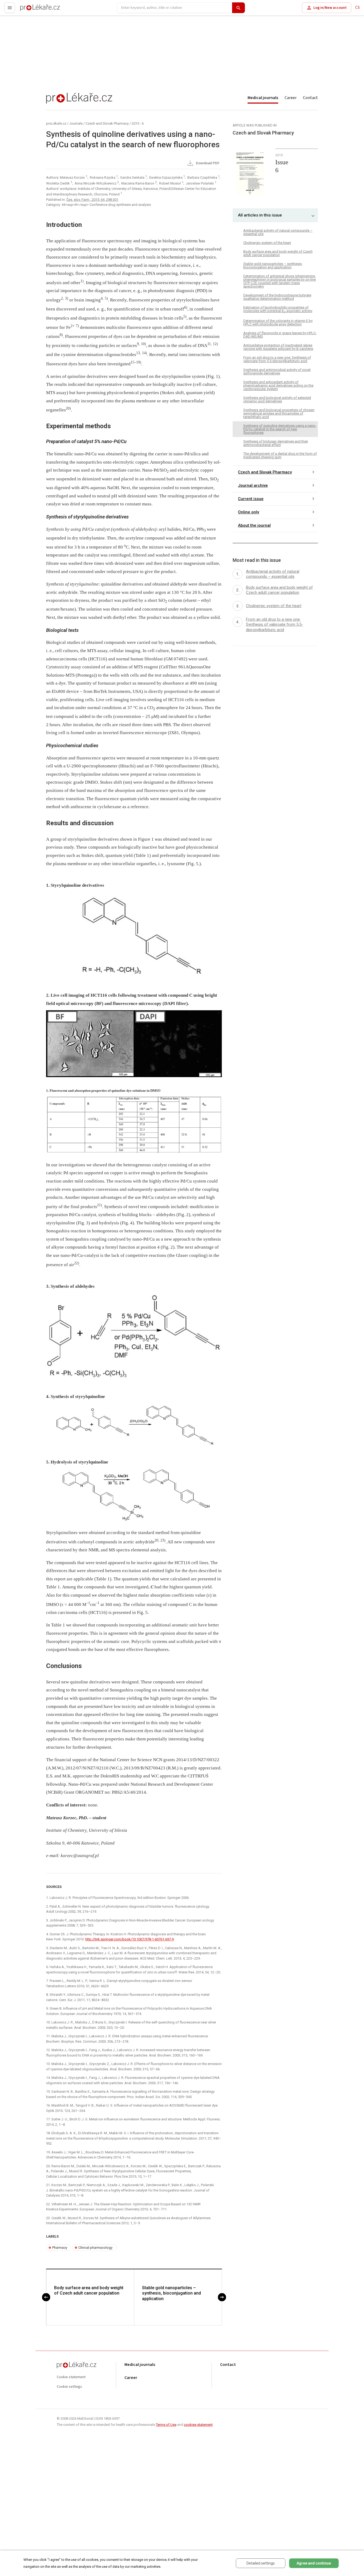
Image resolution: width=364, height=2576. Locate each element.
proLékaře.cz (31, 10)
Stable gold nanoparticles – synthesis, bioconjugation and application (171, 2293)
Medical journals (263, 98)
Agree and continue (314, 2563)
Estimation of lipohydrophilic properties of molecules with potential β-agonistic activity (278, 310)
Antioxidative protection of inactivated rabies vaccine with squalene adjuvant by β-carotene (278, 347)
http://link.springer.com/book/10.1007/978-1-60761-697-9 (130, 1939)
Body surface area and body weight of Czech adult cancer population (89, 2291)
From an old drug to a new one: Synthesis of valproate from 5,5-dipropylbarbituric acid (277, 359)
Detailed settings (261, 2563)
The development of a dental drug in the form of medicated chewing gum (280, 455)
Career (291, 98)
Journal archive (253, 485)
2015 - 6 (138, 123)
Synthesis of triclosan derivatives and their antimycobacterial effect (276, 443)
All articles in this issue (260, 215)
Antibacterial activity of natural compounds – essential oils (278, 232)
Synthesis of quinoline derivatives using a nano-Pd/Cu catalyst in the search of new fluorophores (280, 429)
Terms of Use (166, 2425)
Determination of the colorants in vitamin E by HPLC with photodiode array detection (278, 322)
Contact (310, 98)
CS (357, 8)
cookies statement (198, 2425)
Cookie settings (69, 2387)
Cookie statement (71, 2377)
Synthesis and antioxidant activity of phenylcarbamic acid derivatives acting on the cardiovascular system (278, 385)
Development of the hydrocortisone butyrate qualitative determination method (277, 297)
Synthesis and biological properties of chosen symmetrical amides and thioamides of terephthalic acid (279, 413)
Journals (76, 123)
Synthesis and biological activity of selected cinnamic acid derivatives (277, 399)
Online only (248, 512)
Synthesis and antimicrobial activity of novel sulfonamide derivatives (277, 371)
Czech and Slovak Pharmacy (107, 123)
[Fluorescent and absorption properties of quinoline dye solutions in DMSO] (134, 1125)
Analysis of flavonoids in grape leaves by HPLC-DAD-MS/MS (280, 335)
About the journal (254, 525)
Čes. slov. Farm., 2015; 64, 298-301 (92, 200)
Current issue (251, 499)
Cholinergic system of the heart (267, 243)
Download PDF (207, 163)
